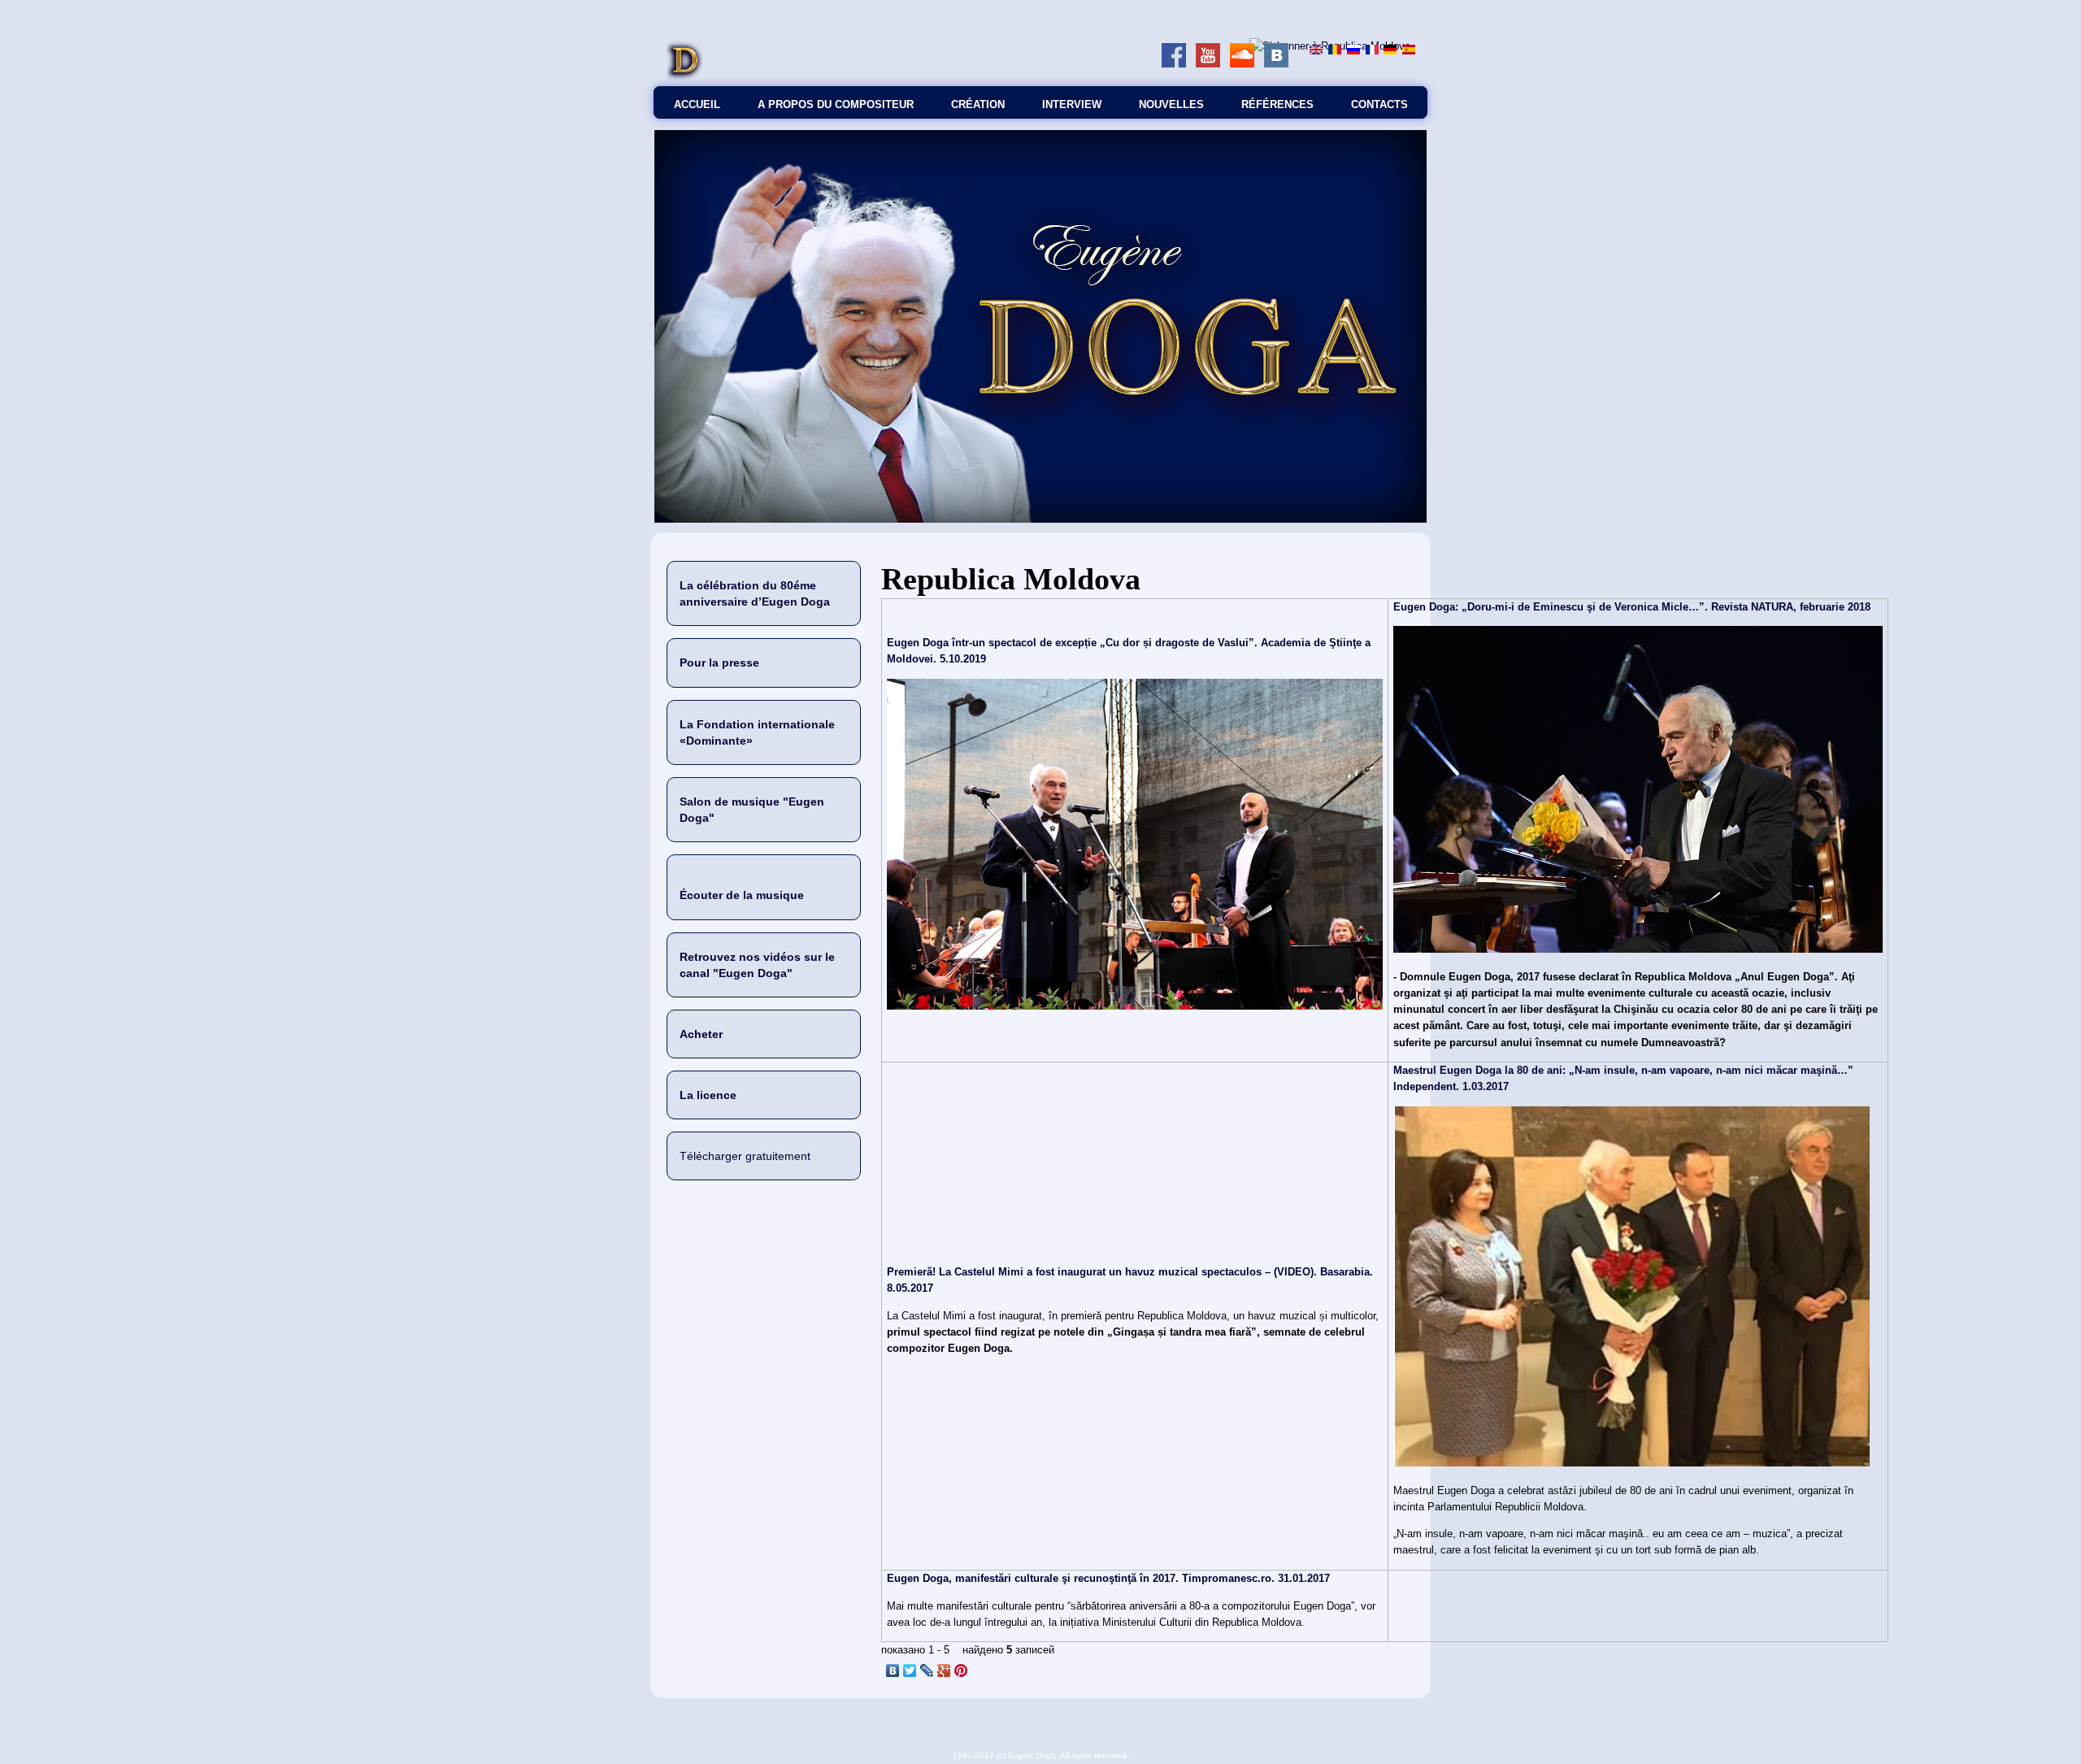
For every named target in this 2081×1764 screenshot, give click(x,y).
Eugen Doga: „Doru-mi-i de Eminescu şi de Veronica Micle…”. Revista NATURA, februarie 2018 (1632, 607)
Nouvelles (1171, 104)
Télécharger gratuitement (745, 1156)
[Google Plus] (944, 1671)
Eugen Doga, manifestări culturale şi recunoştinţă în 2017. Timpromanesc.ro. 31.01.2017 (1108, 1578)
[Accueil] (684, 78)
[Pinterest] (961, 1671)
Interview (1072, 104)
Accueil (697, 104)
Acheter (701, 1034)
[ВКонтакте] (893, 1671)
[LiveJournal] (927, 1671)
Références (1277, 104)
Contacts (1379, 104)
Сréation (978, 104)
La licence (708, 1095)
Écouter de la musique (742, 895)
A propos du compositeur (836, 104)
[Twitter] (910, 1671)
